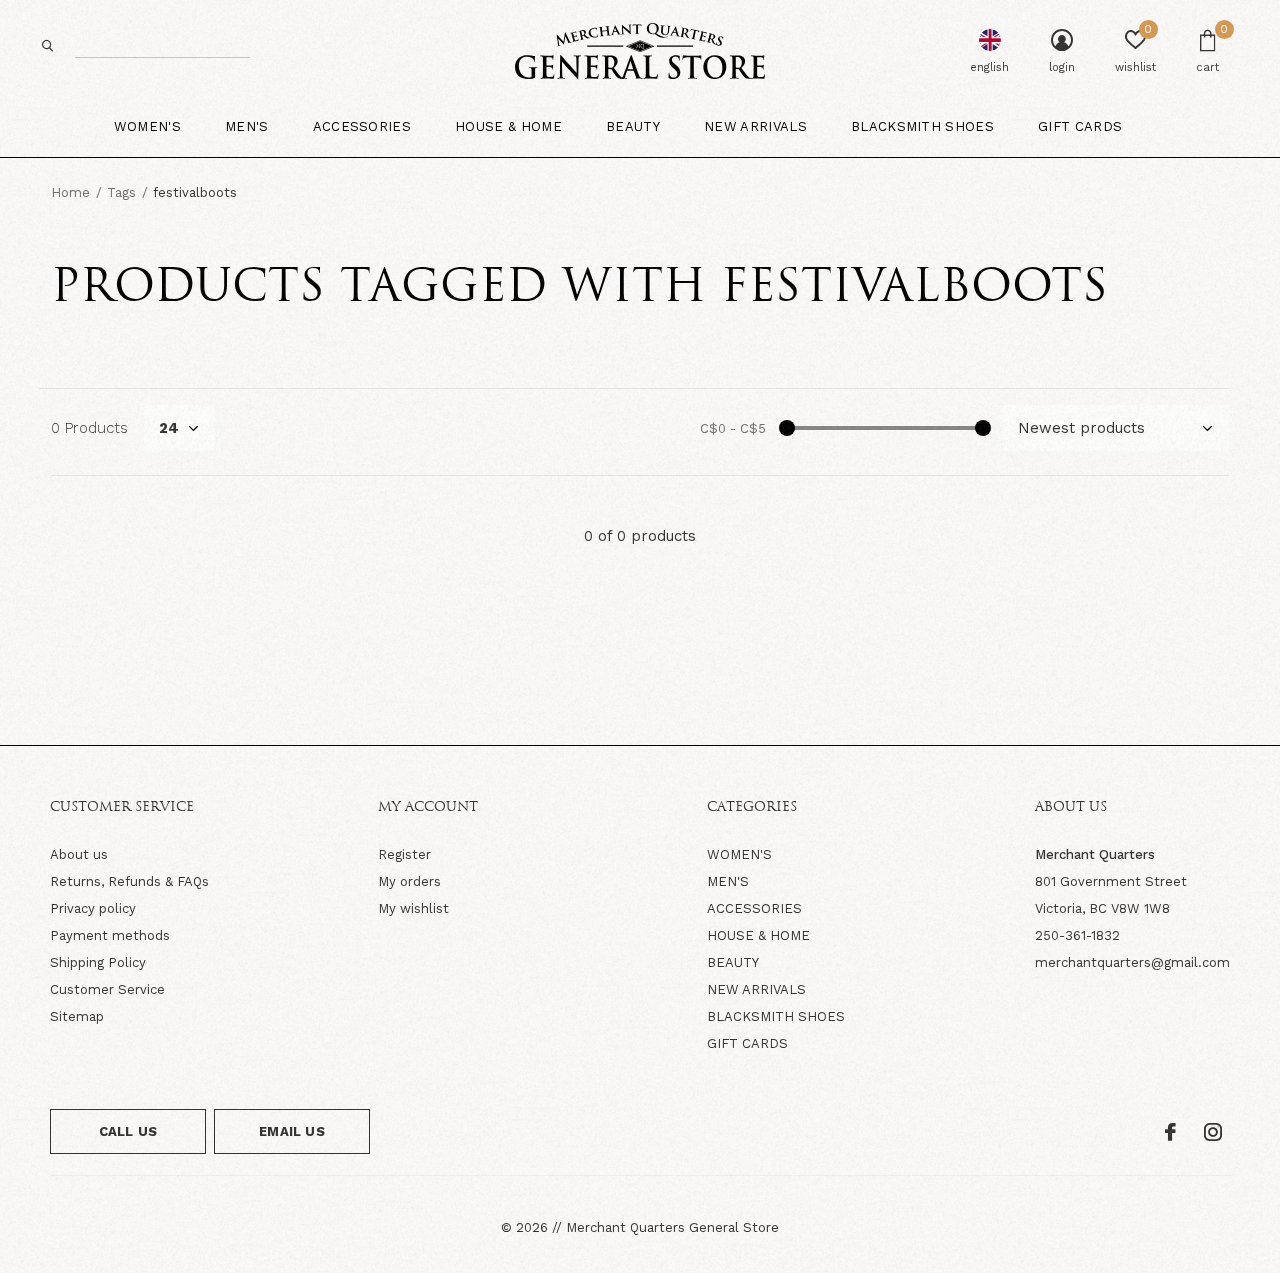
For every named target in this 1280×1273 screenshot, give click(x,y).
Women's (147, 126)
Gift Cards (1080, 126)
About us (79, 854)
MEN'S (728, 881)
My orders (409, 881)
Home (70, 192)
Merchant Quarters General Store (672, 1227)
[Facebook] (1170, 1132)
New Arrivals (755, 126)
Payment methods (110, 935)
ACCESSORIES (754, 908)
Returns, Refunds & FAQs (129, 881)
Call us (128, 1131)
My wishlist (413, 908)
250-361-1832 (1077, 935)
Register (404, 854)
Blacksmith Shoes (922, 126)
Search (48, 45)
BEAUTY (733, 962)
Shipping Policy (98, 962)
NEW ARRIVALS (756, 989)
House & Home (508, 126)
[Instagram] (1213, 1132)
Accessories (362, 126)
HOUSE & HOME (758, 935)
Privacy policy (93, 908)
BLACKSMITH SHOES (776, 1016)
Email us (291, 1131)
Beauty (633, 126)
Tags (121, 192)
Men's (247, 126)
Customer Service (107, 989)
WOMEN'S (739, 854)
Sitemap (77, 1016)
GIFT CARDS (747, 1043)
